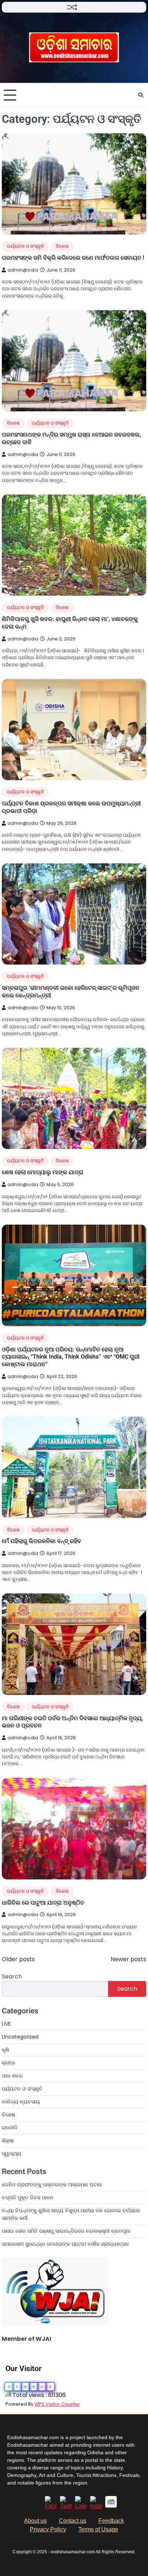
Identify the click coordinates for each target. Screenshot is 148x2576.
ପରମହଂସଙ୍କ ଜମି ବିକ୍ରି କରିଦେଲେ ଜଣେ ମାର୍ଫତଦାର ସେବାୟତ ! (73, 258)
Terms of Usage (98, 2529)
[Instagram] (96, 2506)
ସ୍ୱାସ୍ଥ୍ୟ (11, 2154)
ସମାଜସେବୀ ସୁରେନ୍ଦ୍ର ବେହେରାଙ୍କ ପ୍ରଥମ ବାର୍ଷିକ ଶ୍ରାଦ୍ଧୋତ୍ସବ (66, 2244)
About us (35, 2521)
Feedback (111, 2521)
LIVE (6, 2024)
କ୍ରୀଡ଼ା (8, 2063)
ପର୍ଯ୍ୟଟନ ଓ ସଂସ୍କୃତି (25, 246)
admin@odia (23, 270)
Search (12, 1976)
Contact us (73, 2521)
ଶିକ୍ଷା (8, 2141)
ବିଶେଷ (62, 246)
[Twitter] (66, 2506)
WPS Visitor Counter (57, 2404)
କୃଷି (5, 2050)
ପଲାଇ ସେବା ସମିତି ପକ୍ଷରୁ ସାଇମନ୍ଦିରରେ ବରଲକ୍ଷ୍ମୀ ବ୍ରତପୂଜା (66, 2231)
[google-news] (111, 2506)
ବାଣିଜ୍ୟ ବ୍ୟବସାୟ (21, 2102)
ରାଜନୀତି (10, 2128)
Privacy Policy (48, 2529)
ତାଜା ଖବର (12, 2076)
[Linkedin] (81, 2506)
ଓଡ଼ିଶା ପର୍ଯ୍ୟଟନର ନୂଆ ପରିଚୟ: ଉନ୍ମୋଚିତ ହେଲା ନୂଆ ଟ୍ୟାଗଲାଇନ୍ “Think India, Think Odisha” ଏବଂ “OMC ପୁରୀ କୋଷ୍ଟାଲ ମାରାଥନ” (71, 1357)
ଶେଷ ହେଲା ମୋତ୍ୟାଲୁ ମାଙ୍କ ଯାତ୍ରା (43, 1172)
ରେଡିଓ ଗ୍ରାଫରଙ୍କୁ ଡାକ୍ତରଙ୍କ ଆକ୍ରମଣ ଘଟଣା (52, 2184)
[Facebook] (51, 2506)
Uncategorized (20, 2037)
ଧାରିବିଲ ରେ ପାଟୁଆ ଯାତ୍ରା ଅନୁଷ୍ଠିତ (43, 1903)
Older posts (18, 1959)
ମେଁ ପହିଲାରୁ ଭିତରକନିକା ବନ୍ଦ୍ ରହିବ (41, 1541)
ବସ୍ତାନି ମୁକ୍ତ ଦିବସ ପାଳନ (28, 2197)
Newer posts (128, 1959)
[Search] (141, 95)
